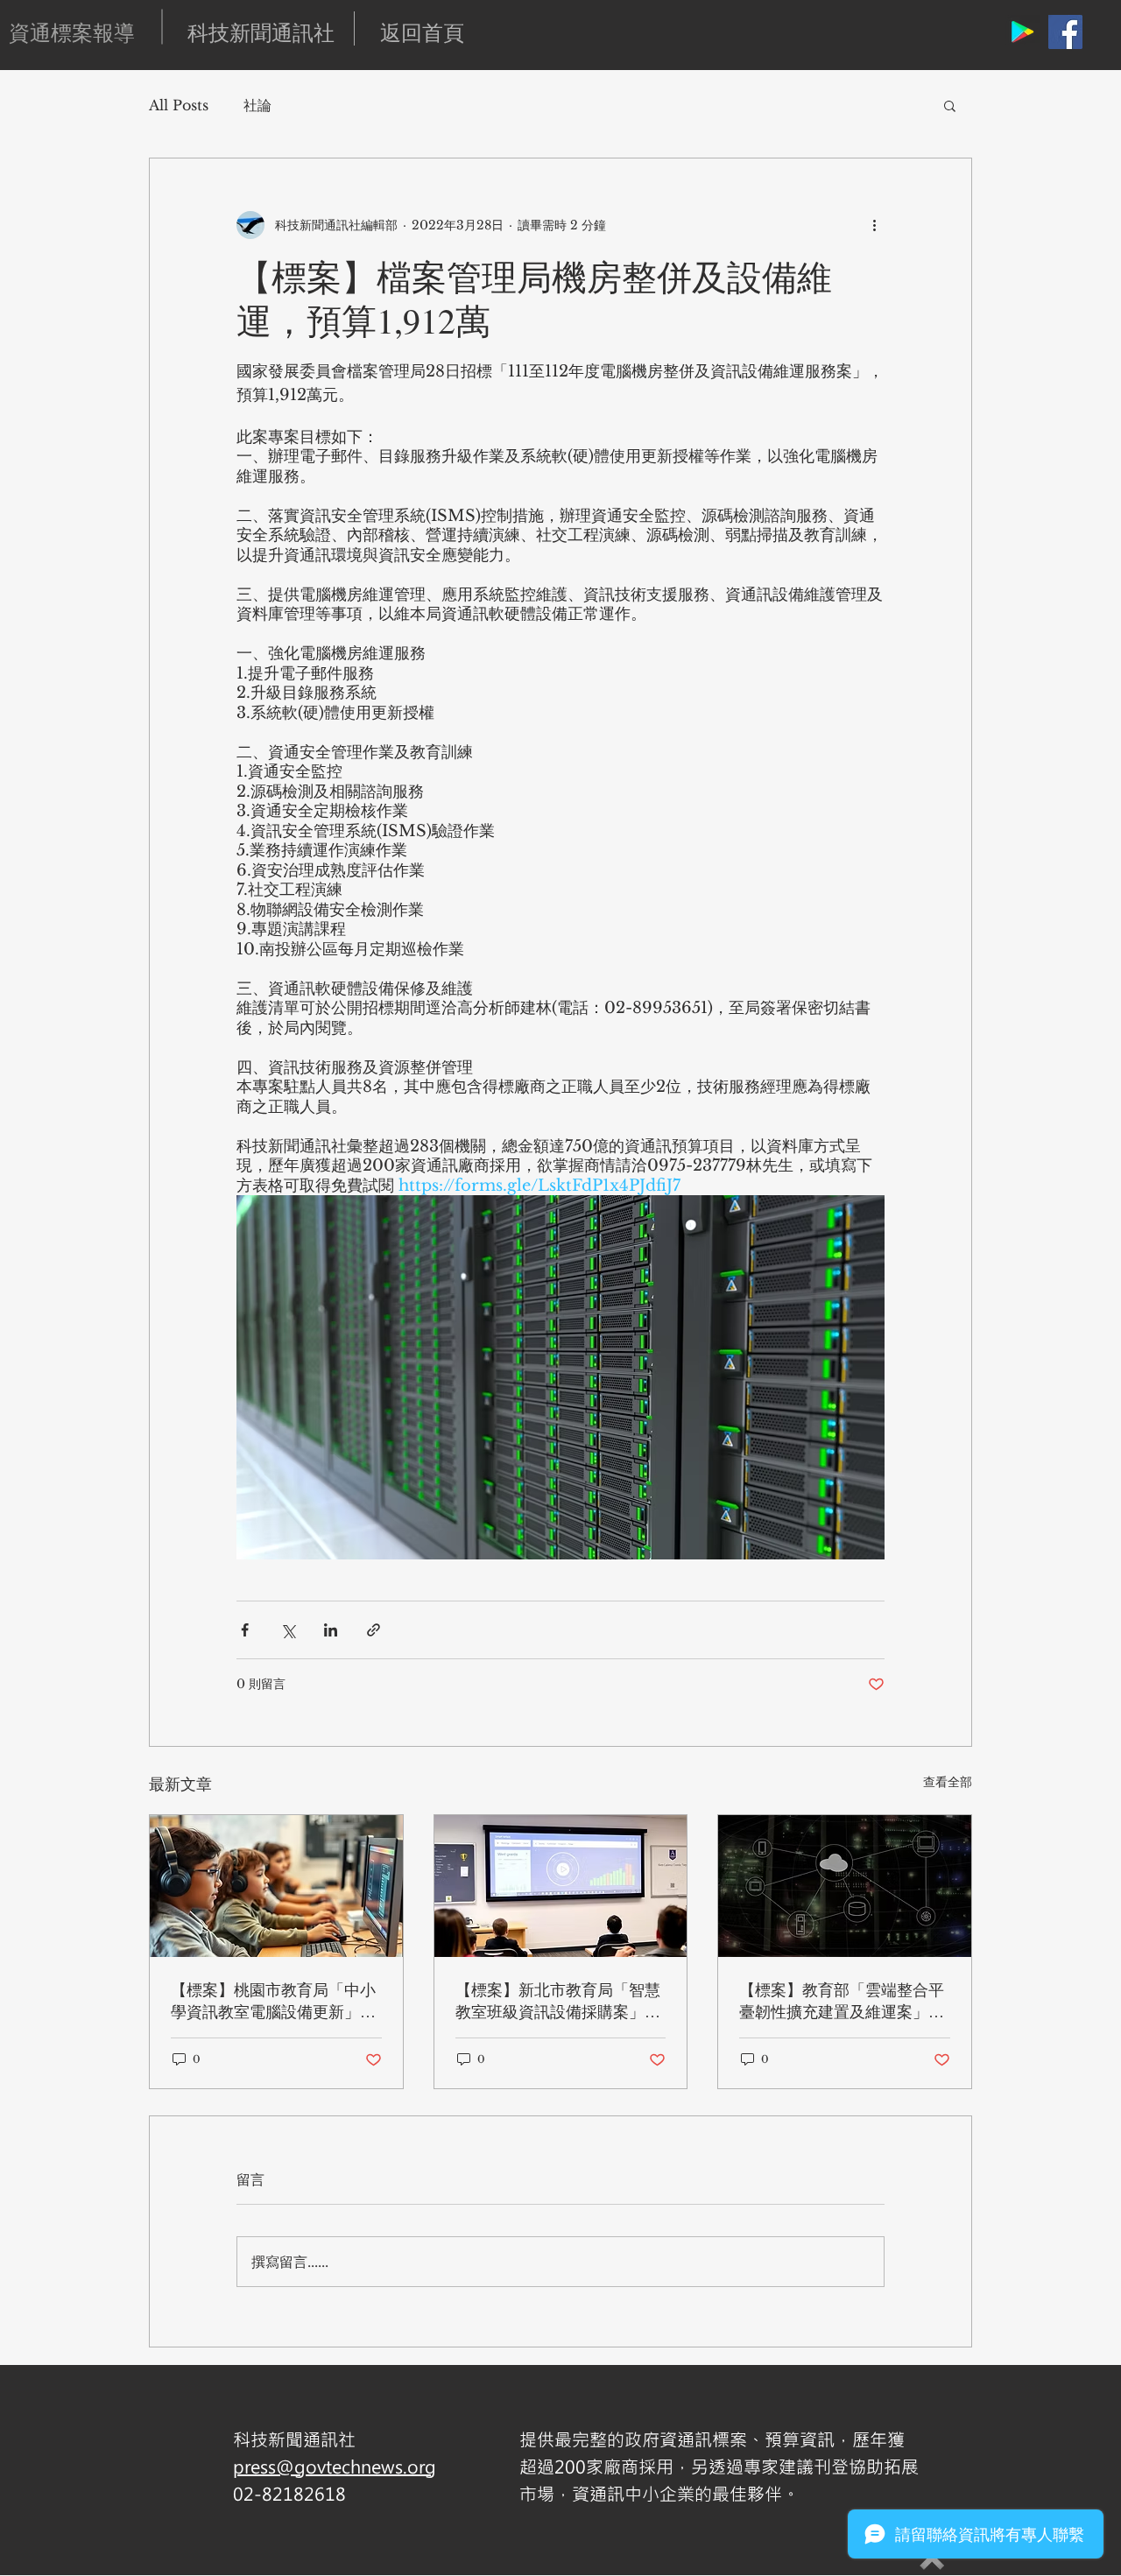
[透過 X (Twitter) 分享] (288, 1630)
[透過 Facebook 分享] (245, 1630)
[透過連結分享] (374, 1630)
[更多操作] (874, 225)
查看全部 (948, 1782)
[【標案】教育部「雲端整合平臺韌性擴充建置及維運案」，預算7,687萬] (845, 1886)
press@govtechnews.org (335, 2466)
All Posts (179, 105)
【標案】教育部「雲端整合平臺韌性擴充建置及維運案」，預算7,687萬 (842, 2001)
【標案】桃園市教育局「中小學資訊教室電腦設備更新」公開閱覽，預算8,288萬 (273, 2001)
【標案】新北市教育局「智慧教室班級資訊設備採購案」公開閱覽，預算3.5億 (558, 2001)
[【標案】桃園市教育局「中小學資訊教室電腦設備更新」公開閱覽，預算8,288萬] (276, 1886)
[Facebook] (1065, 32)
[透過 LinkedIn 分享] (331, 1630)
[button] (950, 105)
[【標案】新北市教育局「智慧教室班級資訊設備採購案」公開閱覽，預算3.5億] (561, 1886)
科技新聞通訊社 (261, 32)
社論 (257, 105)
